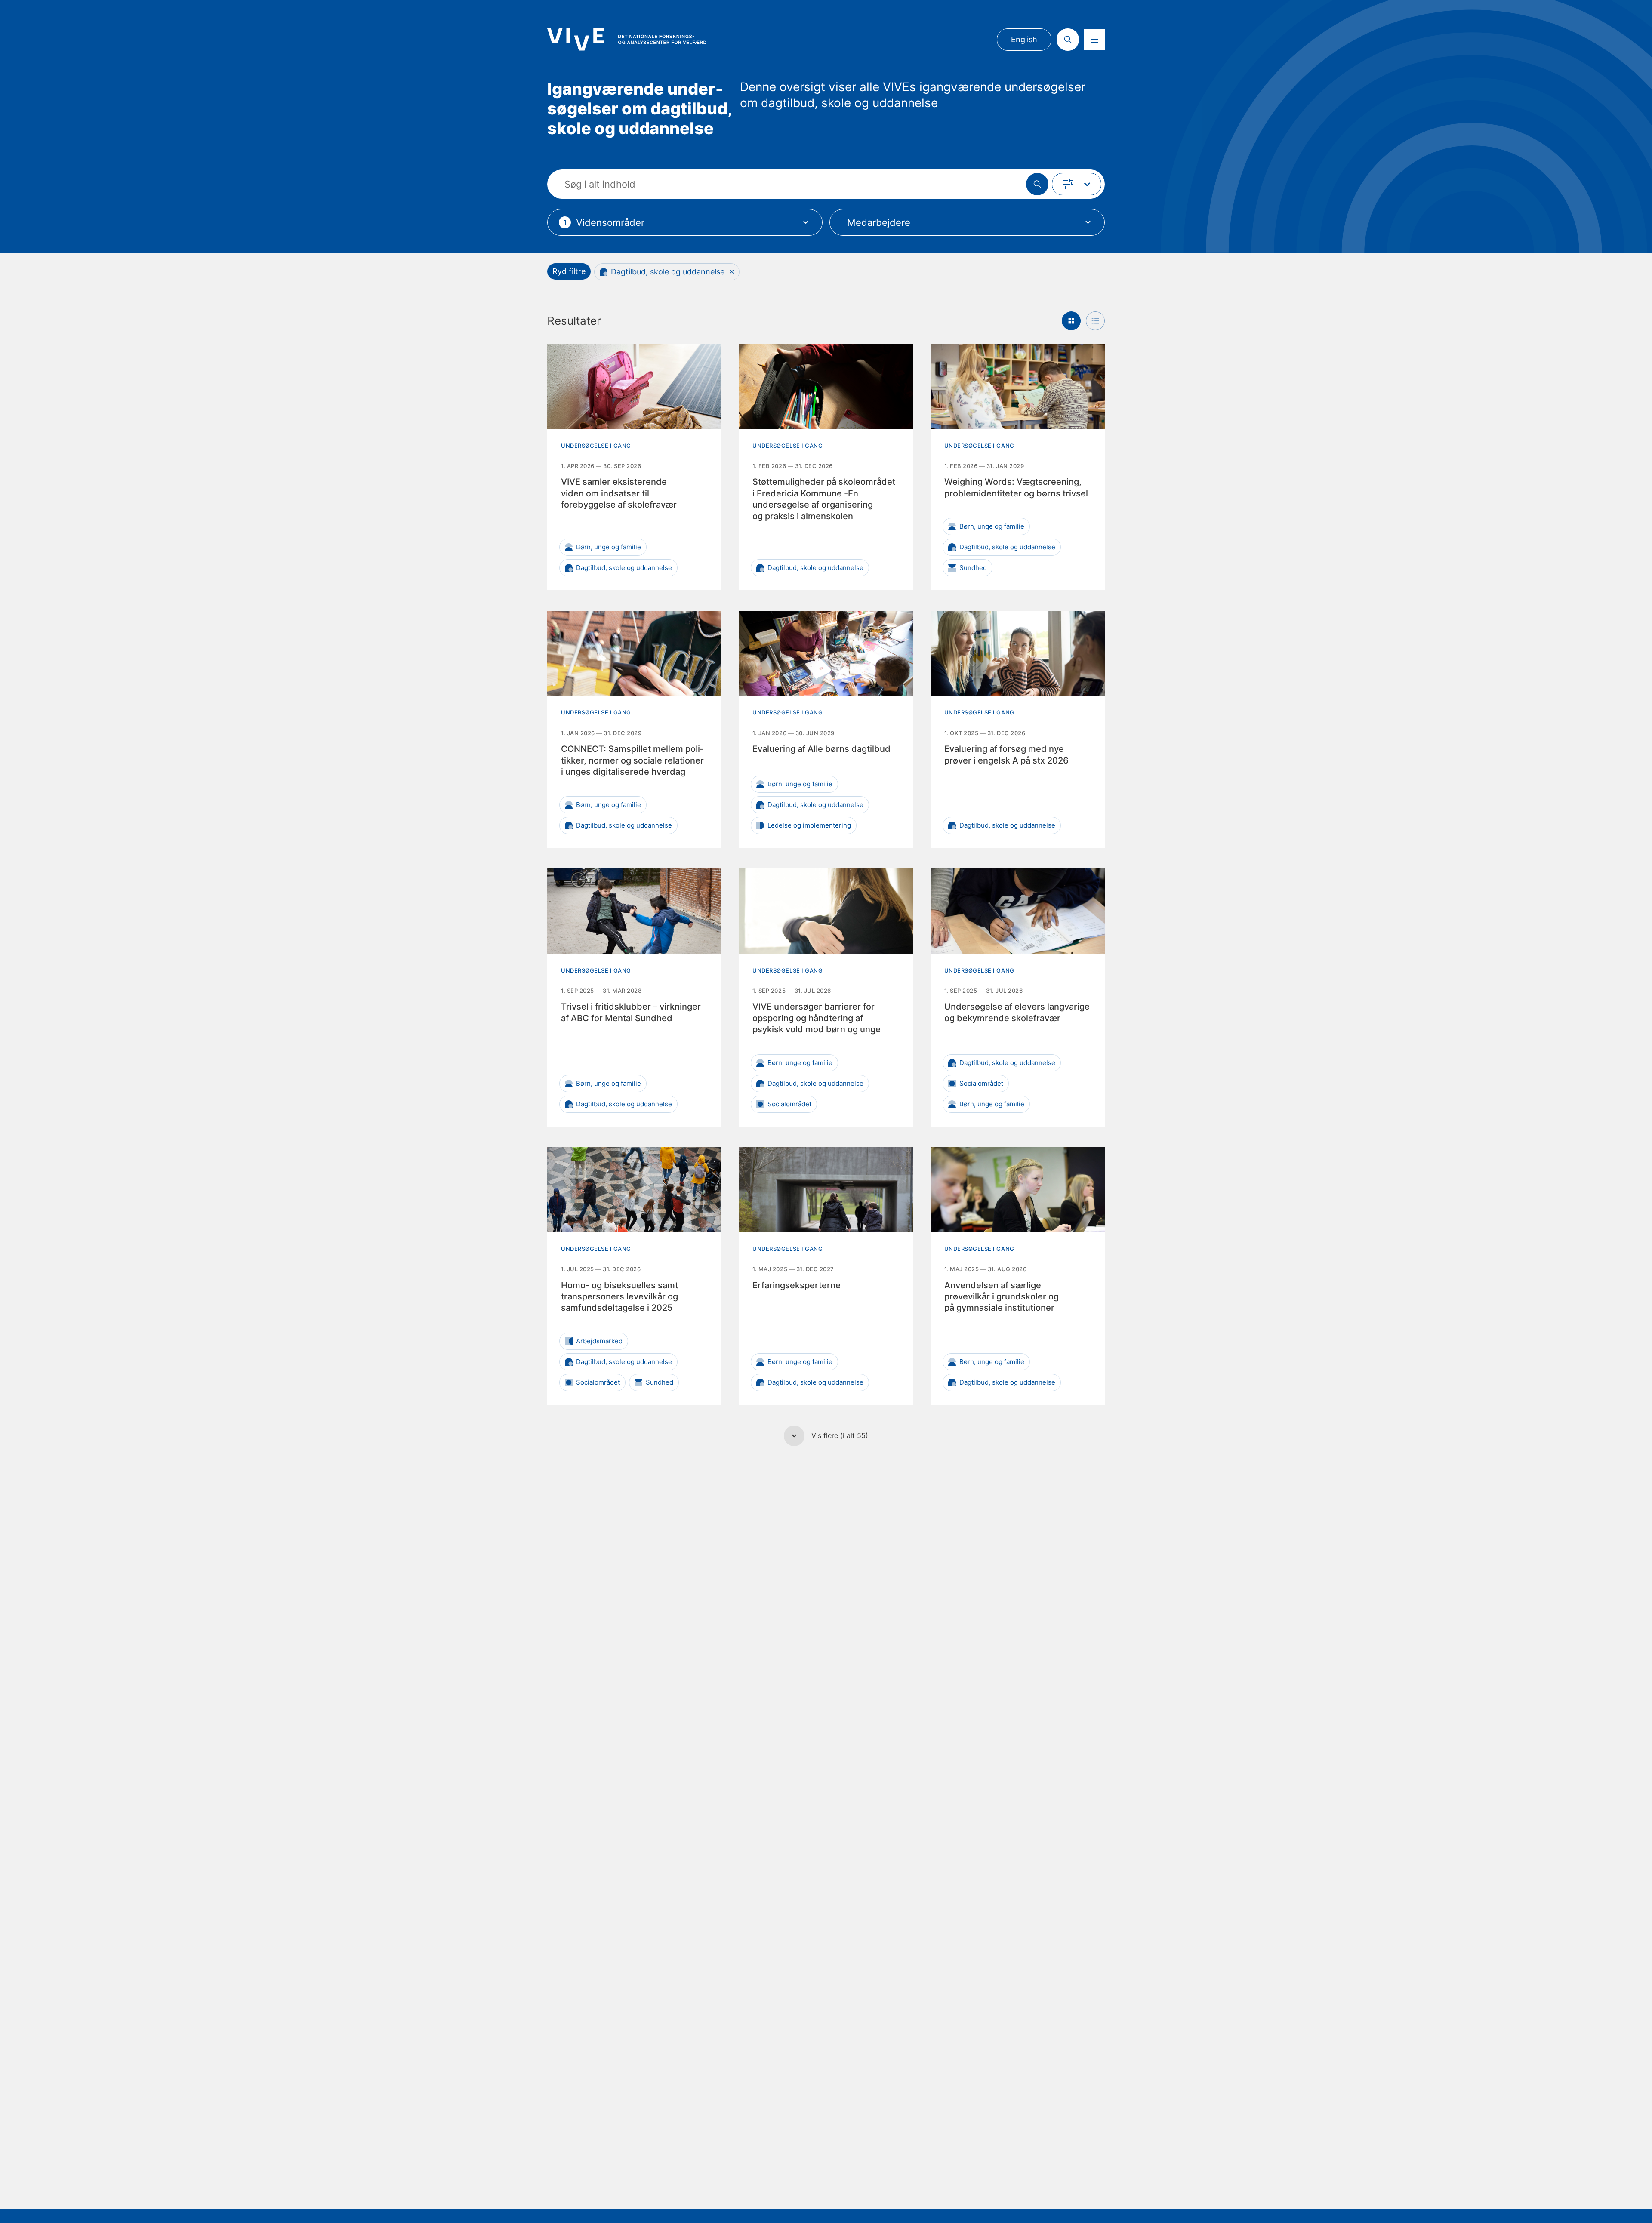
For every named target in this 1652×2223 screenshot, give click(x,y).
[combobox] (685, 222)
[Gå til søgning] (1068, 40)
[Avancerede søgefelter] (1077, 184)
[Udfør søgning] (1037, 184)
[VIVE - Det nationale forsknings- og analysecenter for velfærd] (627, 39)
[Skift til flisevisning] (1071, 321)
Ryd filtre (569, 271)
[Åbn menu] (1094, 40)
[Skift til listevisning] (1095, 321)
